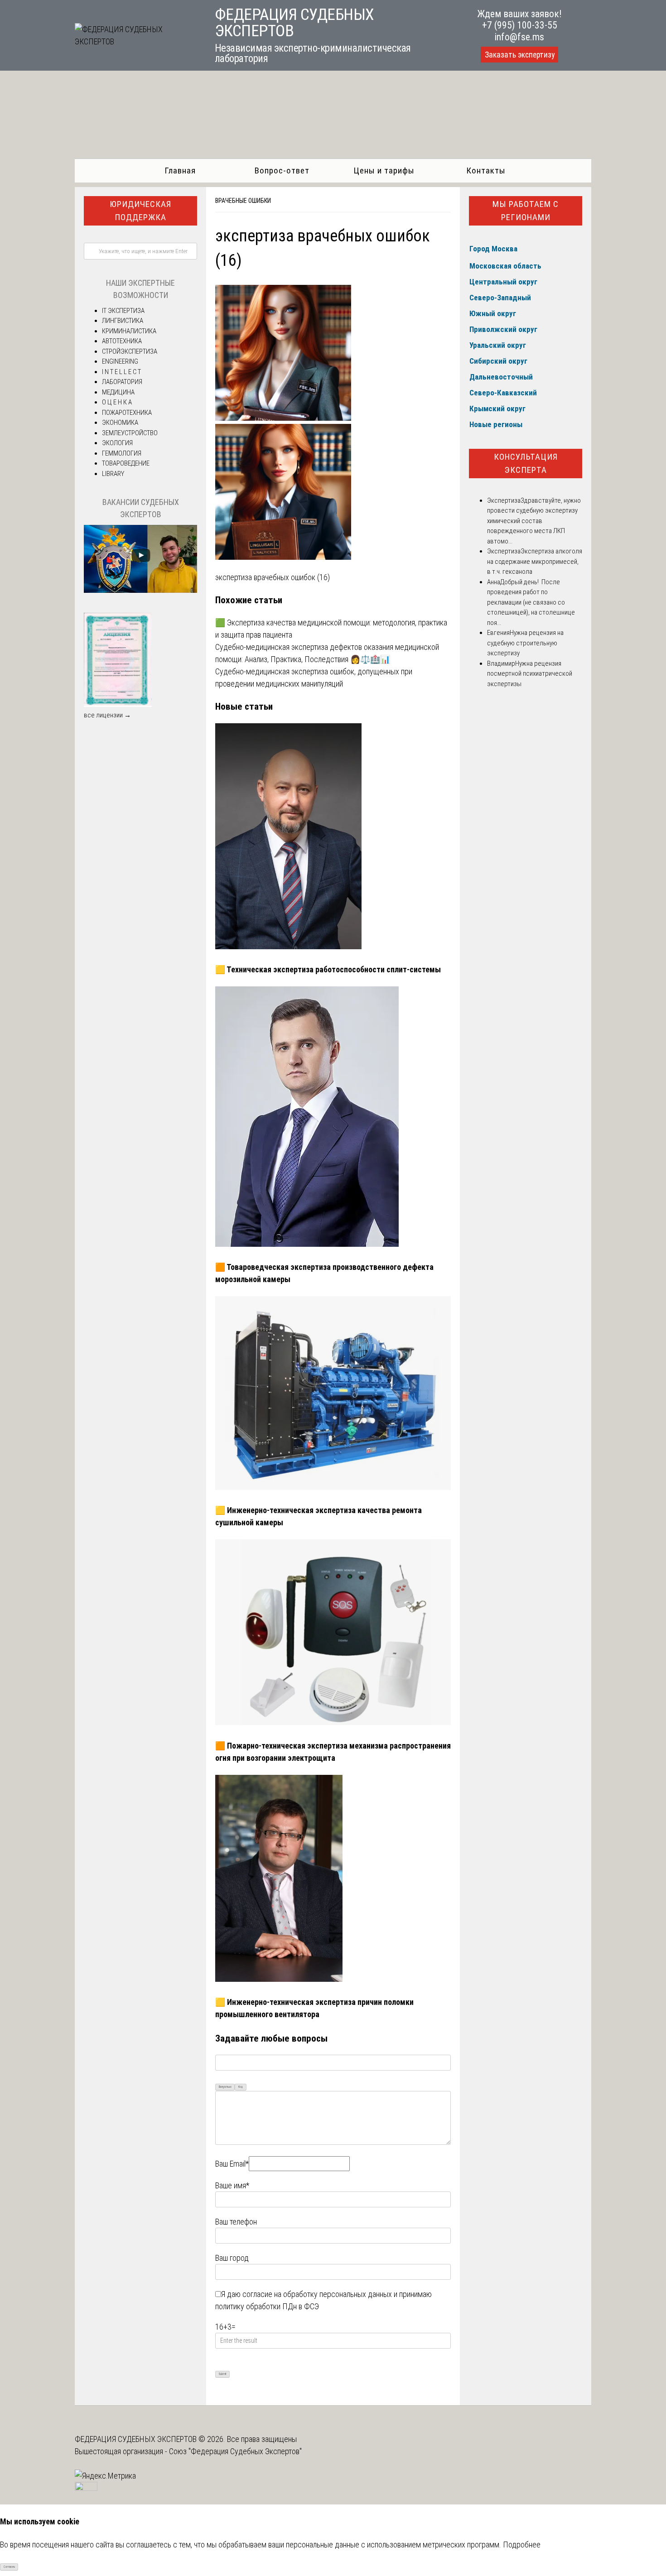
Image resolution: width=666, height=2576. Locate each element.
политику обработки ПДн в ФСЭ (267, 2306)
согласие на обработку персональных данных (317, 2294)
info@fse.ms (519, 37)
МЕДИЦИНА (118, 392)
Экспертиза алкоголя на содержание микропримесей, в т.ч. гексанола (535, 561)
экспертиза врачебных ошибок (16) (273, 577)
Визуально (225, 2087)
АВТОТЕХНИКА (122, 341)
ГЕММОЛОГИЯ (122, 453)
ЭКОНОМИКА (120, 423)
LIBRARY (113, 474)
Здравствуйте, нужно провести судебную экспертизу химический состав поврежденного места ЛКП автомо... (534, 521)
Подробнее (522, 2545)
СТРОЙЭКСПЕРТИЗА (130, 351)
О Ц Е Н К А (117, 402)
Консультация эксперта (526, 463)
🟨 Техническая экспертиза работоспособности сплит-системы (328, 969)
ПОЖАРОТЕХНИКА (127, 413)
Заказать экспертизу (520, 55)
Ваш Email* (232, 2164)
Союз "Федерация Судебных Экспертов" (235, 2451)
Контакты (486, 171)
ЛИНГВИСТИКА (123, 321)
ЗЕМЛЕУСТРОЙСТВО (130, 433)
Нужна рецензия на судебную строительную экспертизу (525, 643)
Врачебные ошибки (243, 201)
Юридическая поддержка (140, 211)
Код (241, 2087)
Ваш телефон (236, 2222)
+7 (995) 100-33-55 (520, 25)
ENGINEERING (120, 361)
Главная (180, 171)
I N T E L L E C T (121, 372)
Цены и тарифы (384, 171)
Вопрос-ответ (282, 171)
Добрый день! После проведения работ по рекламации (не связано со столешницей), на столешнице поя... (531, 602)
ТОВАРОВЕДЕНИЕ (126, 463)
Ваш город (232, 2258)
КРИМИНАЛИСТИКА (129, 331)
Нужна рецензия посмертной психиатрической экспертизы (530, 674)
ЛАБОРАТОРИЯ (122, 382)
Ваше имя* (232, 2185)
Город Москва (493, 249)
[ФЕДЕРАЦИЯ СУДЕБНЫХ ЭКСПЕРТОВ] (135, 41)
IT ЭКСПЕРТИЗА (123, 311)
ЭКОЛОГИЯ (117, 443)
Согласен (9, 2567)
